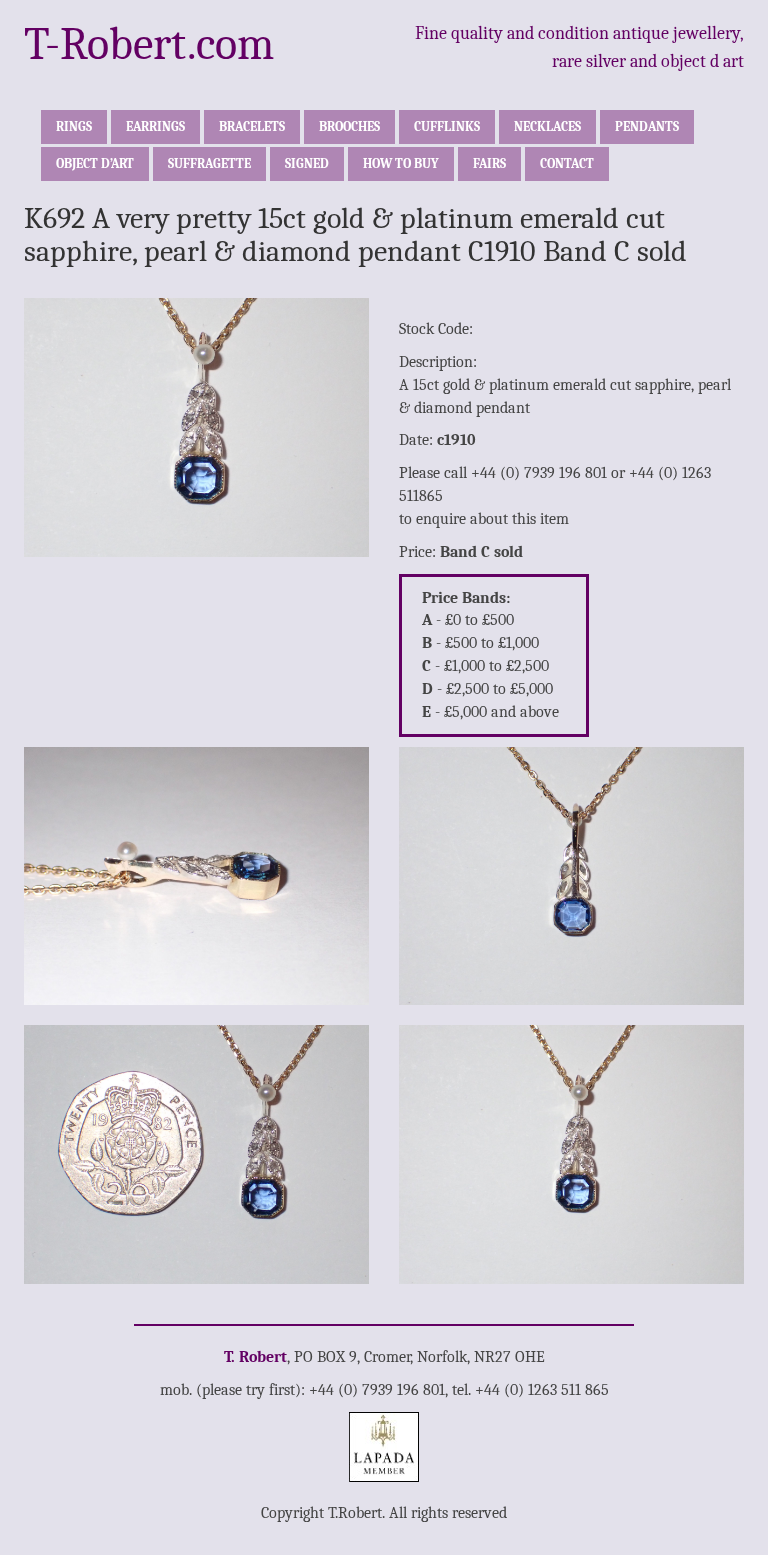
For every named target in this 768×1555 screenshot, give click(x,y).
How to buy (401, 163)
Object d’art (95, 163)
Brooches (349, 126)
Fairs (489, 163)
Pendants (647, 126)
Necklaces (547, 126)
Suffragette (209, 163)
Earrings (155, 126)
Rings (74, 126)
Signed (307, 163)
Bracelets (252, 126)
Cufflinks (447, 126)
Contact (567, 163)
